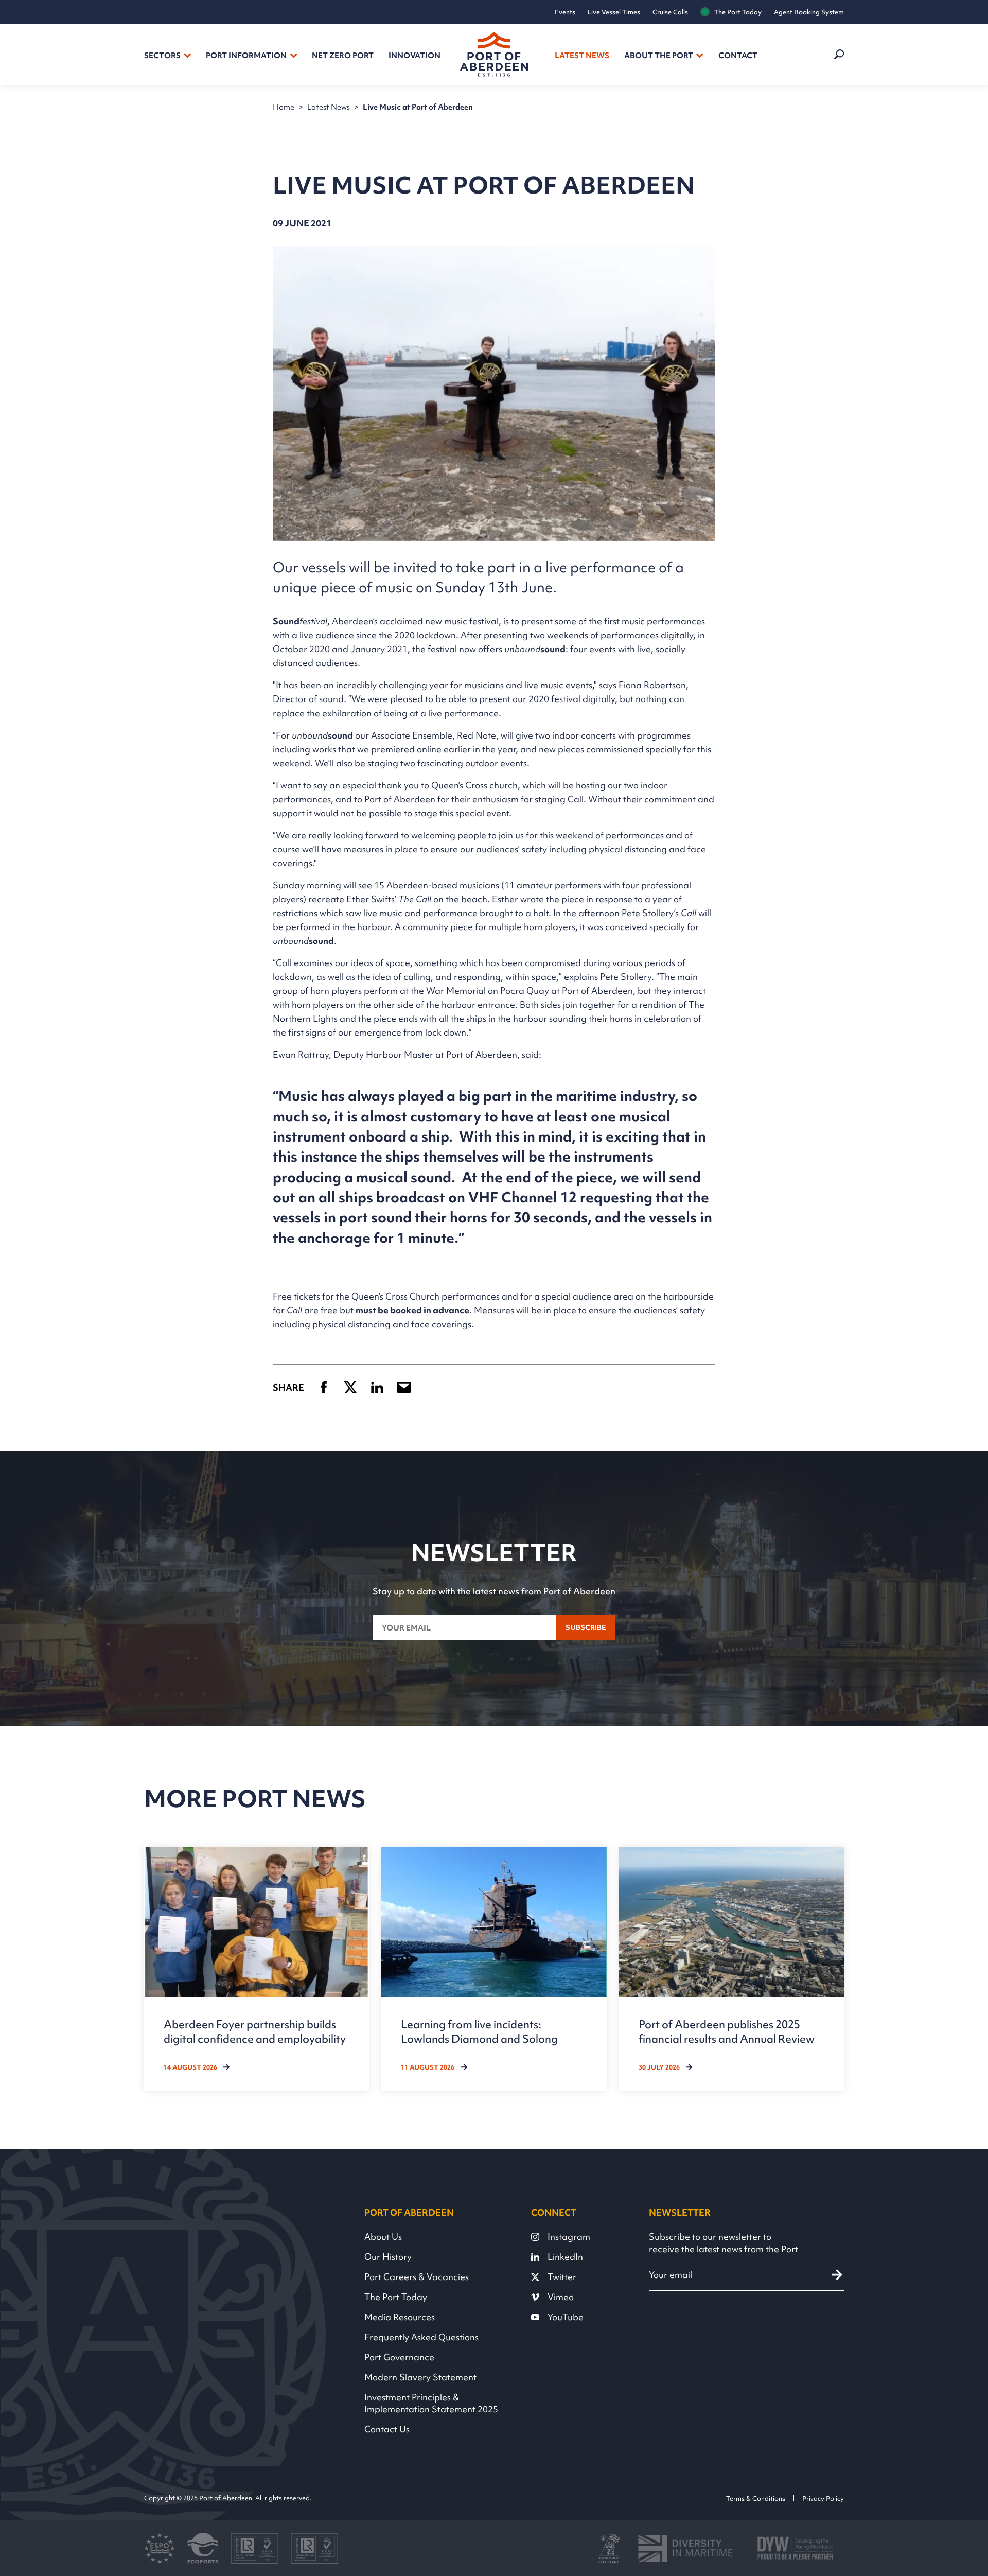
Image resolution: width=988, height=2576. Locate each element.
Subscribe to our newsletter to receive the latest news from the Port (724, 2243)
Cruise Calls (670, 12)
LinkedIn (565, 2257)
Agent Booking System (809, 12)
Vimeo (561, 2297)
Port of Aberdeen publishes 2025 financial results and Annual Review (727, 2031)
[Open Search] (838, 55)
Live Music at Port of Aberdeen (418, 107)
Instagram (569, 2237)
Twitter (562, 2277)
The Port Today (738, 12)
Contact (738, 56)
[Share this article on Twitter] (350, 1387)
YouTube (566, 2317)
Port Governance (399, 2357)
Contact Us (387, 2429)
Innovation (414, 56)
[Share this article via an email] (404, 1387)
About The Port (659, 56)
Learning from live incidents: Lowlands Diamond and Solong (479, 2031)
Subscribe (586, 1627)
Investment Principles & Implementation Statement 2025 (431, 2403)
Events (565, 12)
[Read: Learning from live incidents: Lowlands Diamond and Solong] (494, 1969)
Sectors (162, 56)
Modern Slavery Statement (420, 2377)
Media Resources (400, 2317)
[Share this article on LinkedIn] (377, 1387)
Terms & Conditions (756, 2498)
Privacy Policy (823, 2498)
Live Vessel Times (614, 12)
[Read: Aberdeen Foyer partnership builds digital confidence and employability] (257, 1969)
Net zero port (343, 56)
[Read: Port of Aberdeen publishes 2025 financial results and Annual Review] (731, 1969)
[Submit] (837, 2275)
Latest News (582, 56)
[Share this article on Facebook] (324, 1387)
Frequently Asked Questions (421, 2337)
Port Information (246, 56)
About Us (383, 2237)
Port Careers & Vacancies (417, 2277)
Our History (388, 2257)
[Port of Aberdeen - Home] (494, 55)
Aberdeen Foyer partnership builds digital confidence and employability (255, 2031)
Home (284, 107)
